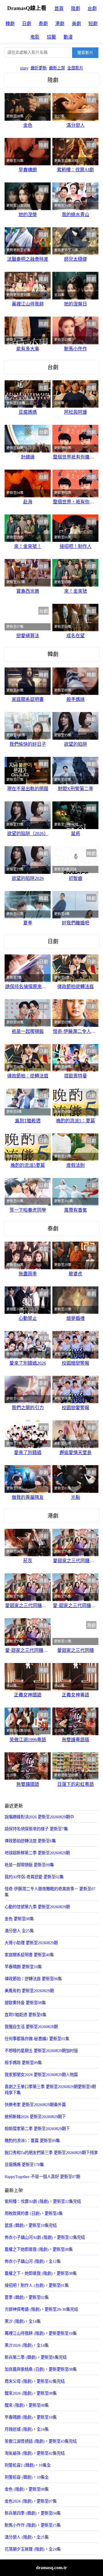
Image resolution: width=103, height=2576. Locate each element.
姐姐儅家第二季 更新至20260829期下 (37, 2129)
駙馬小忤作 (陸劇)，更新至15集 (33, 2525)
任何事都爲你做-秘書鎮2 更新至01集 (37, 2039)
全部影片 (75, 68)
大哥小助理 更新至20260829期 (31, 1943)
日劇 (27, 24)
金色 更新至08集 (19, 1919)
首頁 (59, 8)
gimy (24, 68)
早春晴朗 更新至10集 (23, 1967)
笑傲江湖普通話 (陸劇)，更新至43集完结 (41, 2441)
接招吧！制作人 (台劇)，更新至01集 (37, 2285)
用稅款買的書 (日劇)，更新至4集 (34, 2213)
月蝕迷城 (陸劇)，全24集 (27, 2429)
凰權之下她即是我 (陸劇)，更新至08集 (39, 2249)
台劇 (92, 8)
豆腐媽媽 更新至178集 (24, 2165)
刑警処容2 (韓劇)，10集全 (28, 2465)
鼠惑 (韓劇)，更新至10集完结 (31, 2225)
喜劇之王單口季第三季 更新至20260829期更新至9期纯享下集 (50, 2090)
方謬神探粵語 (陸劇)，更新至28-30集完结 (41, 2309)
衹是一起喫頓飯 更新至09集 (29, 1865)
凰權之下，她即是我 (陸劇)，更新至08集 (41, 2273)
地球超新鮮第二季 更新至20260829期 (37, 1853)
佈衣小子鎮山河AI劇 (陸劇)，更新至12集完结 (45, 2237)
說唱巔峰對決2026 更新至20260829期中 (39, 1817)
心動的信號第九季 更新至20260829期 (37, 1907)
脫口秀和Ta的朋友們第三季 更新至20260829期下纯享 (51, 2153)
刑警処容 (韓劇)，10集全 (27, 2477)
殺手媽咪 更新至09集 (23, 2063)
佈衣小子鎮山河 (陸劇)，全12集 (33, 2261)
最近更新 (39, 68)
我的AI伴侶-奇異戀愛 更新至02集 (34, 1877)
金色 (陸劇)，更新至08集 (27, 2489)
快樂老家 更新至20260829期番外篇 (35, 2105)
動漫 (68, 37)
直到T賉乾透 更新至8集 (25, 2015)
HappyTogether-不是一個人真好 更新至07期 (42, 2177)
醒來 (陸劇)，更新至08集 (27, 2405)
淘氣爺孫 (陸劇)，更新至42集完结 (35, 2453)
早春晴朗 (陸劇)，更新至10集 (31, 2417)
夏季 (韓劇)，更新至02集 (27, 2297)
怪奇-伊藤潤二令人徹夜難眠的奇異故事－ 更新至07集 (50, 1892)
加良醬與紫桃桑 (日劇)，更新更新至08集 (41, 2369)
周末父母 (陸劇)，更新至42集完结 (35, 2381)
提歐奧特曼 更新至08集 (25, 2003)
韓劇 (10, 24)
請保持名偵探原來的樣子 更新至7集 (36, 1829)
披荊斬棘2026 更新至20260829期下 (35, 2117)
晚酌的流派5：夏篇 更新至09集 (32, 2141)
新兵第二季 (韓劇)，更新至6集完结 (36, 2357)
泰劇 (43, 24)
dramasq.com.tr (51, 2568)
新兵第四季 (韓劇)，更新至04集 (33, 2513)
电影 (35, 37)
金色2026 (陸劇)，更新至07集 (31, 2501)
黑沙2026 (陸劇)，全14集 (27, 2345)
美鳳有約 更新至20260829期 (29, 1991)
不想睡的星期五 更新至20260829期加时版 (41, 2051)
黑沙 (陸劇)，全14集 (23, 2321)
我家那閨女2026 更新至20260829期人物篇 (41, 2075)
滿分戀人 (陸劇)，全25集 (27, 2537)
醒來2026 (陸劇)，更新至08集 (31, 2393)
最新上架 (57, 68)
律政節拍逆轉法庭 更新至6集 (30, 1841)
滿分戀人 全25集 (19, 1931)
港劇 (60, 24)
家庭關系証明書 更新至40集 (29, 1955)
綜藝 (51, 37)
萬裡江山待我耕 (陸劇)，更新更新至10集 (41, 2333)
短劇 (93, 24)
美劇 (76, 24)
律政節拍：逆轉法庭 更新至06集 (33, 1979)
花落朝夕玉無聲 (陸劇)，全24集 (33, 2549)
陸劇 (76, 8)
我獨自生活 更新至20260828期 (31, 2027)
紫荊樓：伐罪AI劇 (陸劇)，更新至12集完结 (43, 2201)
